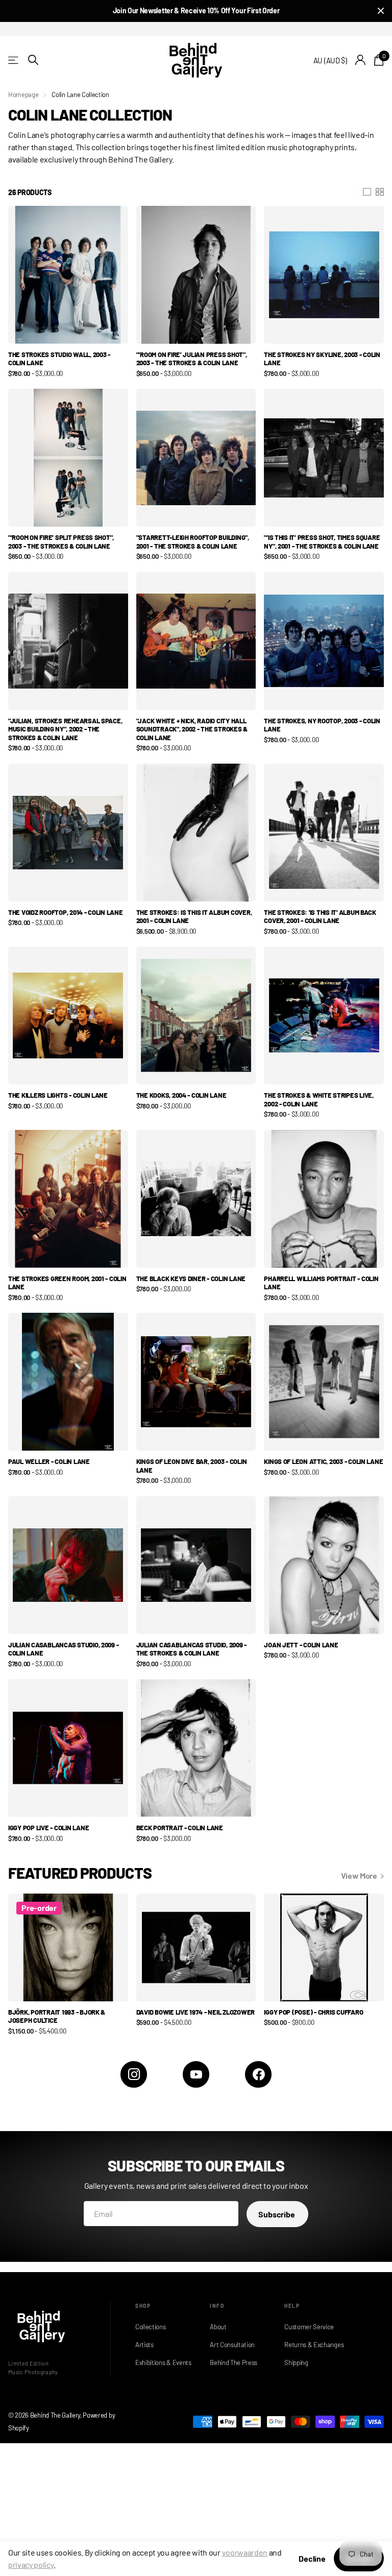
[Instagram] (134, 2074)
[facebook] (258, 2074)
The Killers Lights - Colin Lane (58, 1095)
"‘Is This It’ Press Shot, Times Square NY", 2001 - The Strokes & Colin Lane (322, 542)
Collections (150, 2327)
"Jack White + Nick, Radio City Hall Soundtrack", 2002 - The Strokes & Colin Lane (192, 729)
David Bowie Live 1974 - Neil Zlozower (195, 2012)
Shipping (296, 2362)
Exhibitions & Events (162, 2362)
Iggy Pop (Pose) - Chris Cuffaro (313, 2012)
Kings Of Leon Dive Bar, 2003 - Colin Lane (192, 1466)
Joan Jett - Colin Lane (301, 1645)
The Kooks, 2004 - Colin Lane (181, 1095)
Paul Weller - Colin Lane (49, 1461)
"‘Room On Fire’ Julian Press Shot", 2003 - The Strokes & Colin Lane (192, 359)
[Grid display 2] (380, 192)
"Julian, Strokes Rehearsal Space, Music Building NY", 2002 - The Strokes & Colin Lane (65, 729)
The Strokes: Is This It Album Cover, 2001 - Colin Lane (194, 917)
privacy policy (31, 2565)
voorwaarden (245, 2552)
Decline (312, 2558)
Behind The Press (234, 2362)
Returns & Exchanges (311, 2345)
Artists (144, 2345)
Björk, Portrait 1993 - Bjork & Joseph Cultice (57, 2016)
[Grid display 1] (367, 192)
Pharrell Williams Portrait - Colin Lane (321, 1283)
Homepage (23, 94)
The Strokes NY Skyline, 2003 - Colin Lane (322, 359)
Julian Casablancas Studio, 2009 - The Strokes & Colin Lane (191, 1649)
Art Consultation (232, 2345)
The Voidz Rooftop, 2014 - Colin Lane (66, 912)
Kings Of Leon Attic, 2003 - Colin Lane (323, 1461)
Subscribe (277, 2214)
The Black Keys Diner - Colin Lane (191, 1279)
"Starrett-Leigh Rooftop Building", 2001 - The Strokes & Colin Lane (193, 542)
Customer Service (309, 2327)
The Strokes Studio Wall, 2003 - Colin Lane (59, 359)
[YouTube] (196, 2074)
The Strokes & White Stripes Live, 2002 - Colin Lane (318, 1100)
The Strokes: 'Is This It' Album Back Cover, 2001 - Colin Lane (320, 917)
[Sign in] (361, 60)
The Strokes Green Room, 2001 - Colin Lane (67, 1283)
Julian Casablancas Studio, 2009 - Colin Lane (63, 1649)
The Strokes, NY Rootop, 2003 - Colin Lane (322, 725)
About (218, 2327)
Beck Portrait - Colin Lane (180, 1828)
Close (381, 11)
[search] (33, 60)
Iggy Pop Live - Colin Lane (48, 1828)
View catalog (14, 60)
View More (360, 1875)
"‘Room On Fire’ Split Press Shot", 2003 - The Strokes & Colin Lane (61, 542)
